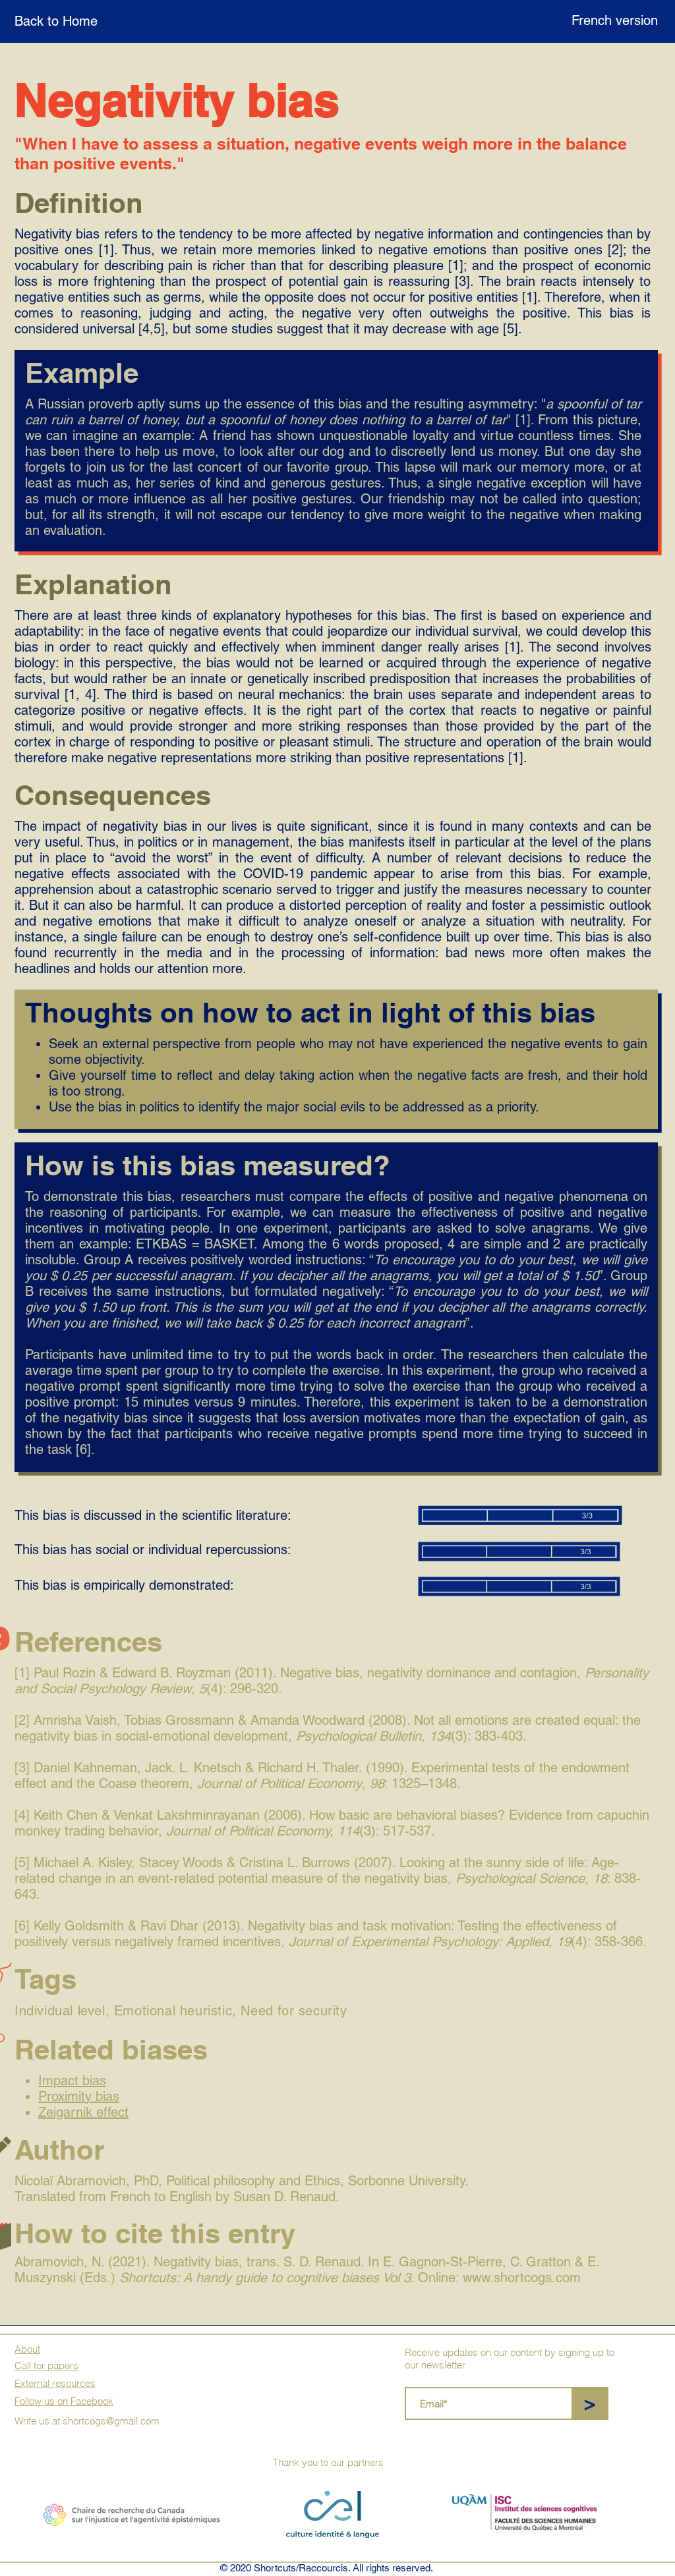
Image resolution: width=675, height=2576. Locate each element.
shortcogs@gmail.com (111, 2421)
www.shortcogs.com (522, 2278)
